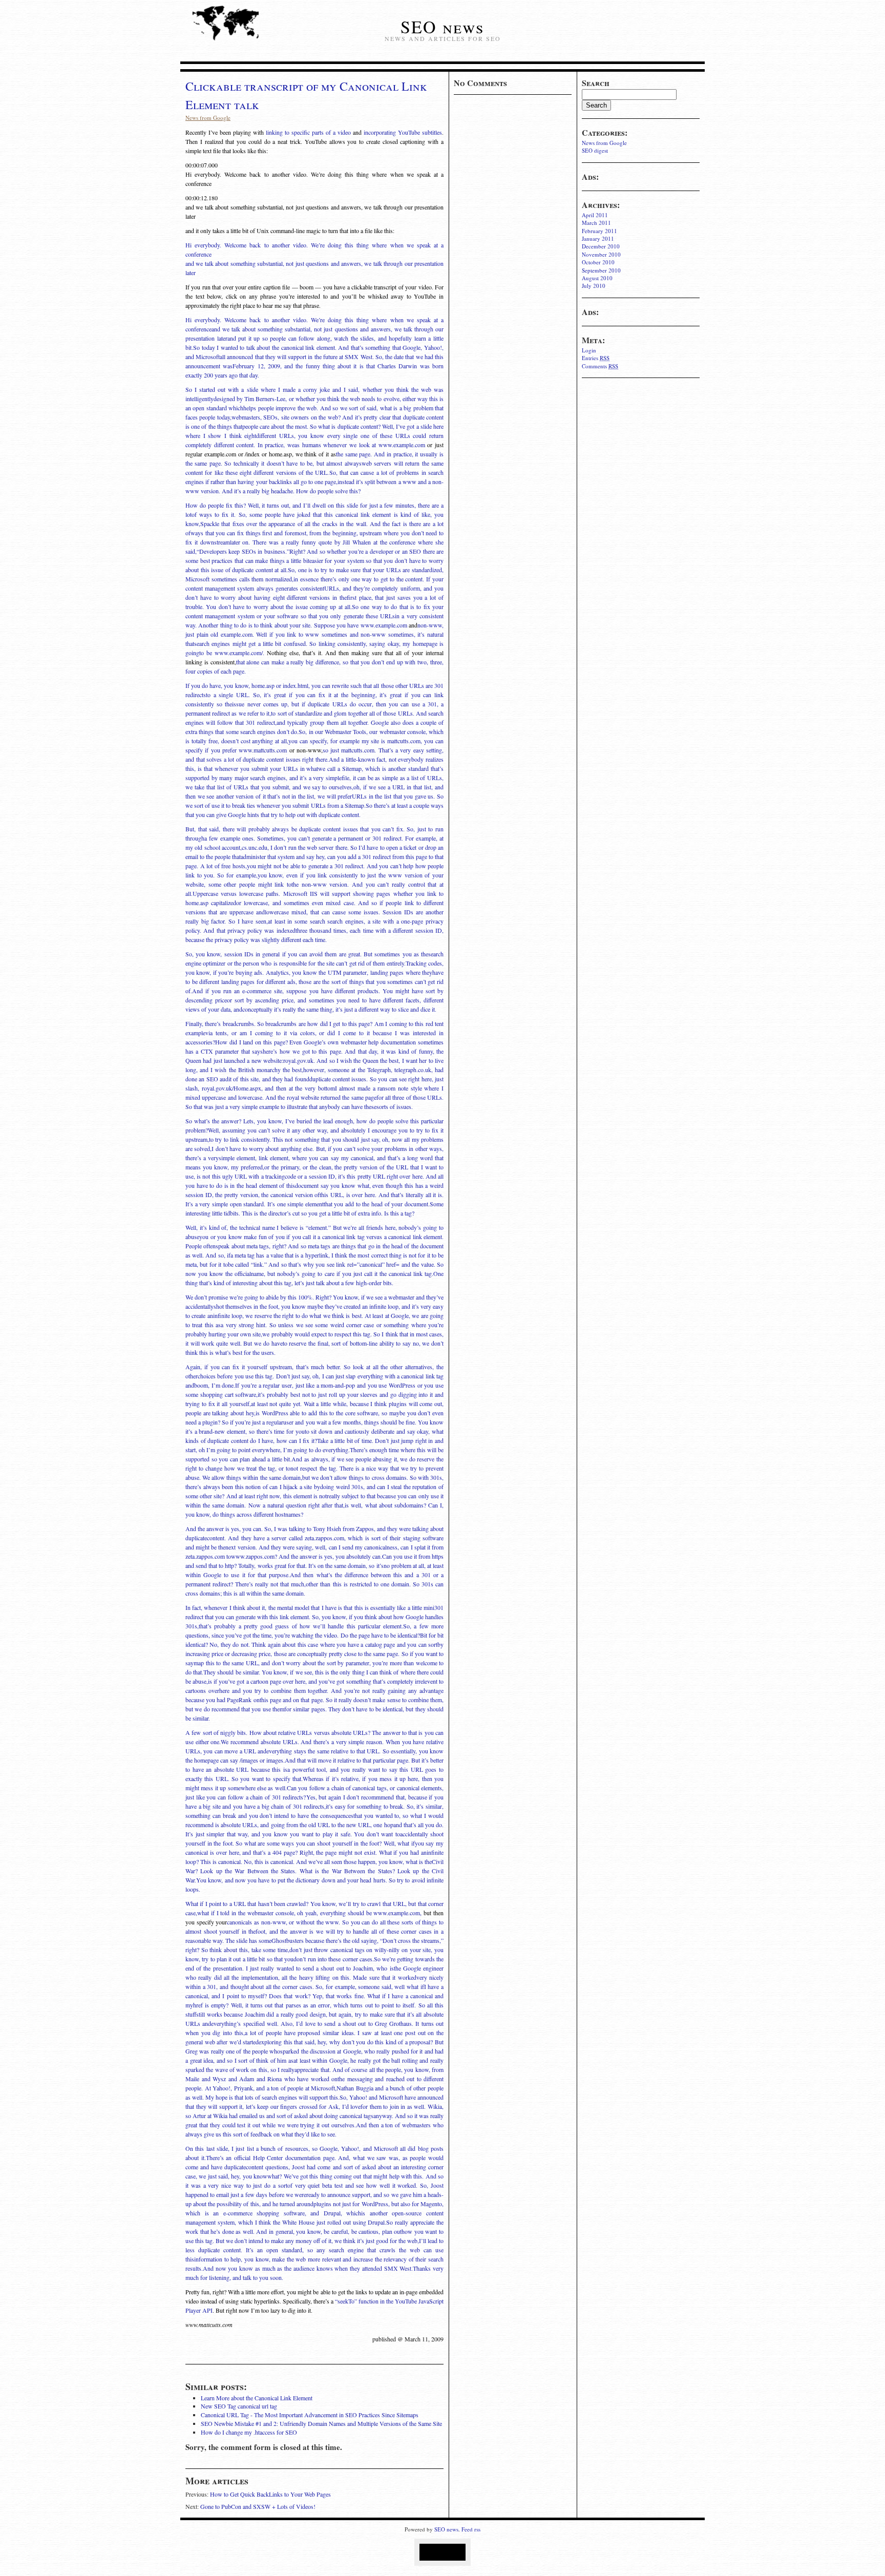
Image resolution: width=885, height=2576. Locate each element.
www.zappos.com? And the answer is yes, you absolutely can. (307, 1556)
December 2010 (601, 246)
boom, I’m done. (215, 1385)
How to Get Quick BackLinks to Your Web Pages (270, 2494)
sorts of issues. (395, 1106)
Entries (596, 358)
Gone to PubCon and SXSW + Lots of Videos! (258, 2506)
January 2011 (598, 238)
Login (589, 350)
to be (207, 653)
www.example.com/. (239, 653)
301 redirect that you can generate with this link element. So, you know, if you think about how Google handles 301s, (314, 1617)
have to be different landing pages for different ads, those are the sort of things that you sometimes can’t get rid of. (314, 981)
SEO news (442, 27)
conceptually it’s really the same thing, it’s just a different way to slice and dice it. (339, 1009)
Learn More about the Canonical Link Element (257, 2398)
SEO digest (595, 150)
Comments (600, 366)
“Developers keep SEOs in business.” (243, 551)
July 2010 (594, 286)
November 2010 (601, 254)
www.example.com (402, 445)
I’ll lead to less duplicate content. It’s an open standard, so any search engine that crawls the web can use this (314, 2250)
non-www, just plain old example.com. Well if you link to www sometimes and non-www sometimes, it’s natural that (314, 634)
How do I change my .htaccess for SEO (249, 2432)
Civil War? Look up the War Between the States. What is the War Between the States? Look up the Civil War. (314, 1871)
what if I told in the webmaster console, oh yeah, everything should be (285, 1913)
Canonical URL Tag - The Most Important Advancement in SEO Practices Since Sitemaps (310, 2415)
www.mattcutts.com (263, 750)
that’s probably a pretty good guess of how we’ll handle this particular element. (301, 1626)
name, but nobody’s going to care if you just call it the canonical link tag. (342, 1273)
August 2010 (597, 278)
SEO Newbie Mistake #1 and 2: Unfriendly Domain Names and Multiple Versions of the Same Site (321, 2423)
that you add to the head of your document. (377, 1204)
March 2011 (596, 223)
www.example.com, (397, 1913)
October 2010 (598, 262)
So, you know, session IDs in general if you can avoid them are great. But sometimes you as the (307, 954)
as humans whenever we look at (336, 445)
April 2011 (595, 215)
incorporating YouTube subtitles (403, 132)
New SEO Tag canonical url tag (239, 2406)
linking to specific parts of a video (308, 132)
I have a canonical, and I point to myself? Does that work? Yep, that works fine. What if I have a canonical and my (314, 1996)
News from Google (604, 143)
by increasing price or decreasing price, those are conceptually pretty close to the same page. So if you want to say (314, 1653)
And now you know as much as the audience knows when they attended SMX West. (308, 2268)
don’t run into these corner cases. (334, 1959)
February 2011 (599, 231)
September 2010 (601, 270)
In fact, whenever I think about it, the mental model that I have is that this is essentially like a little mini (310, 1607)
